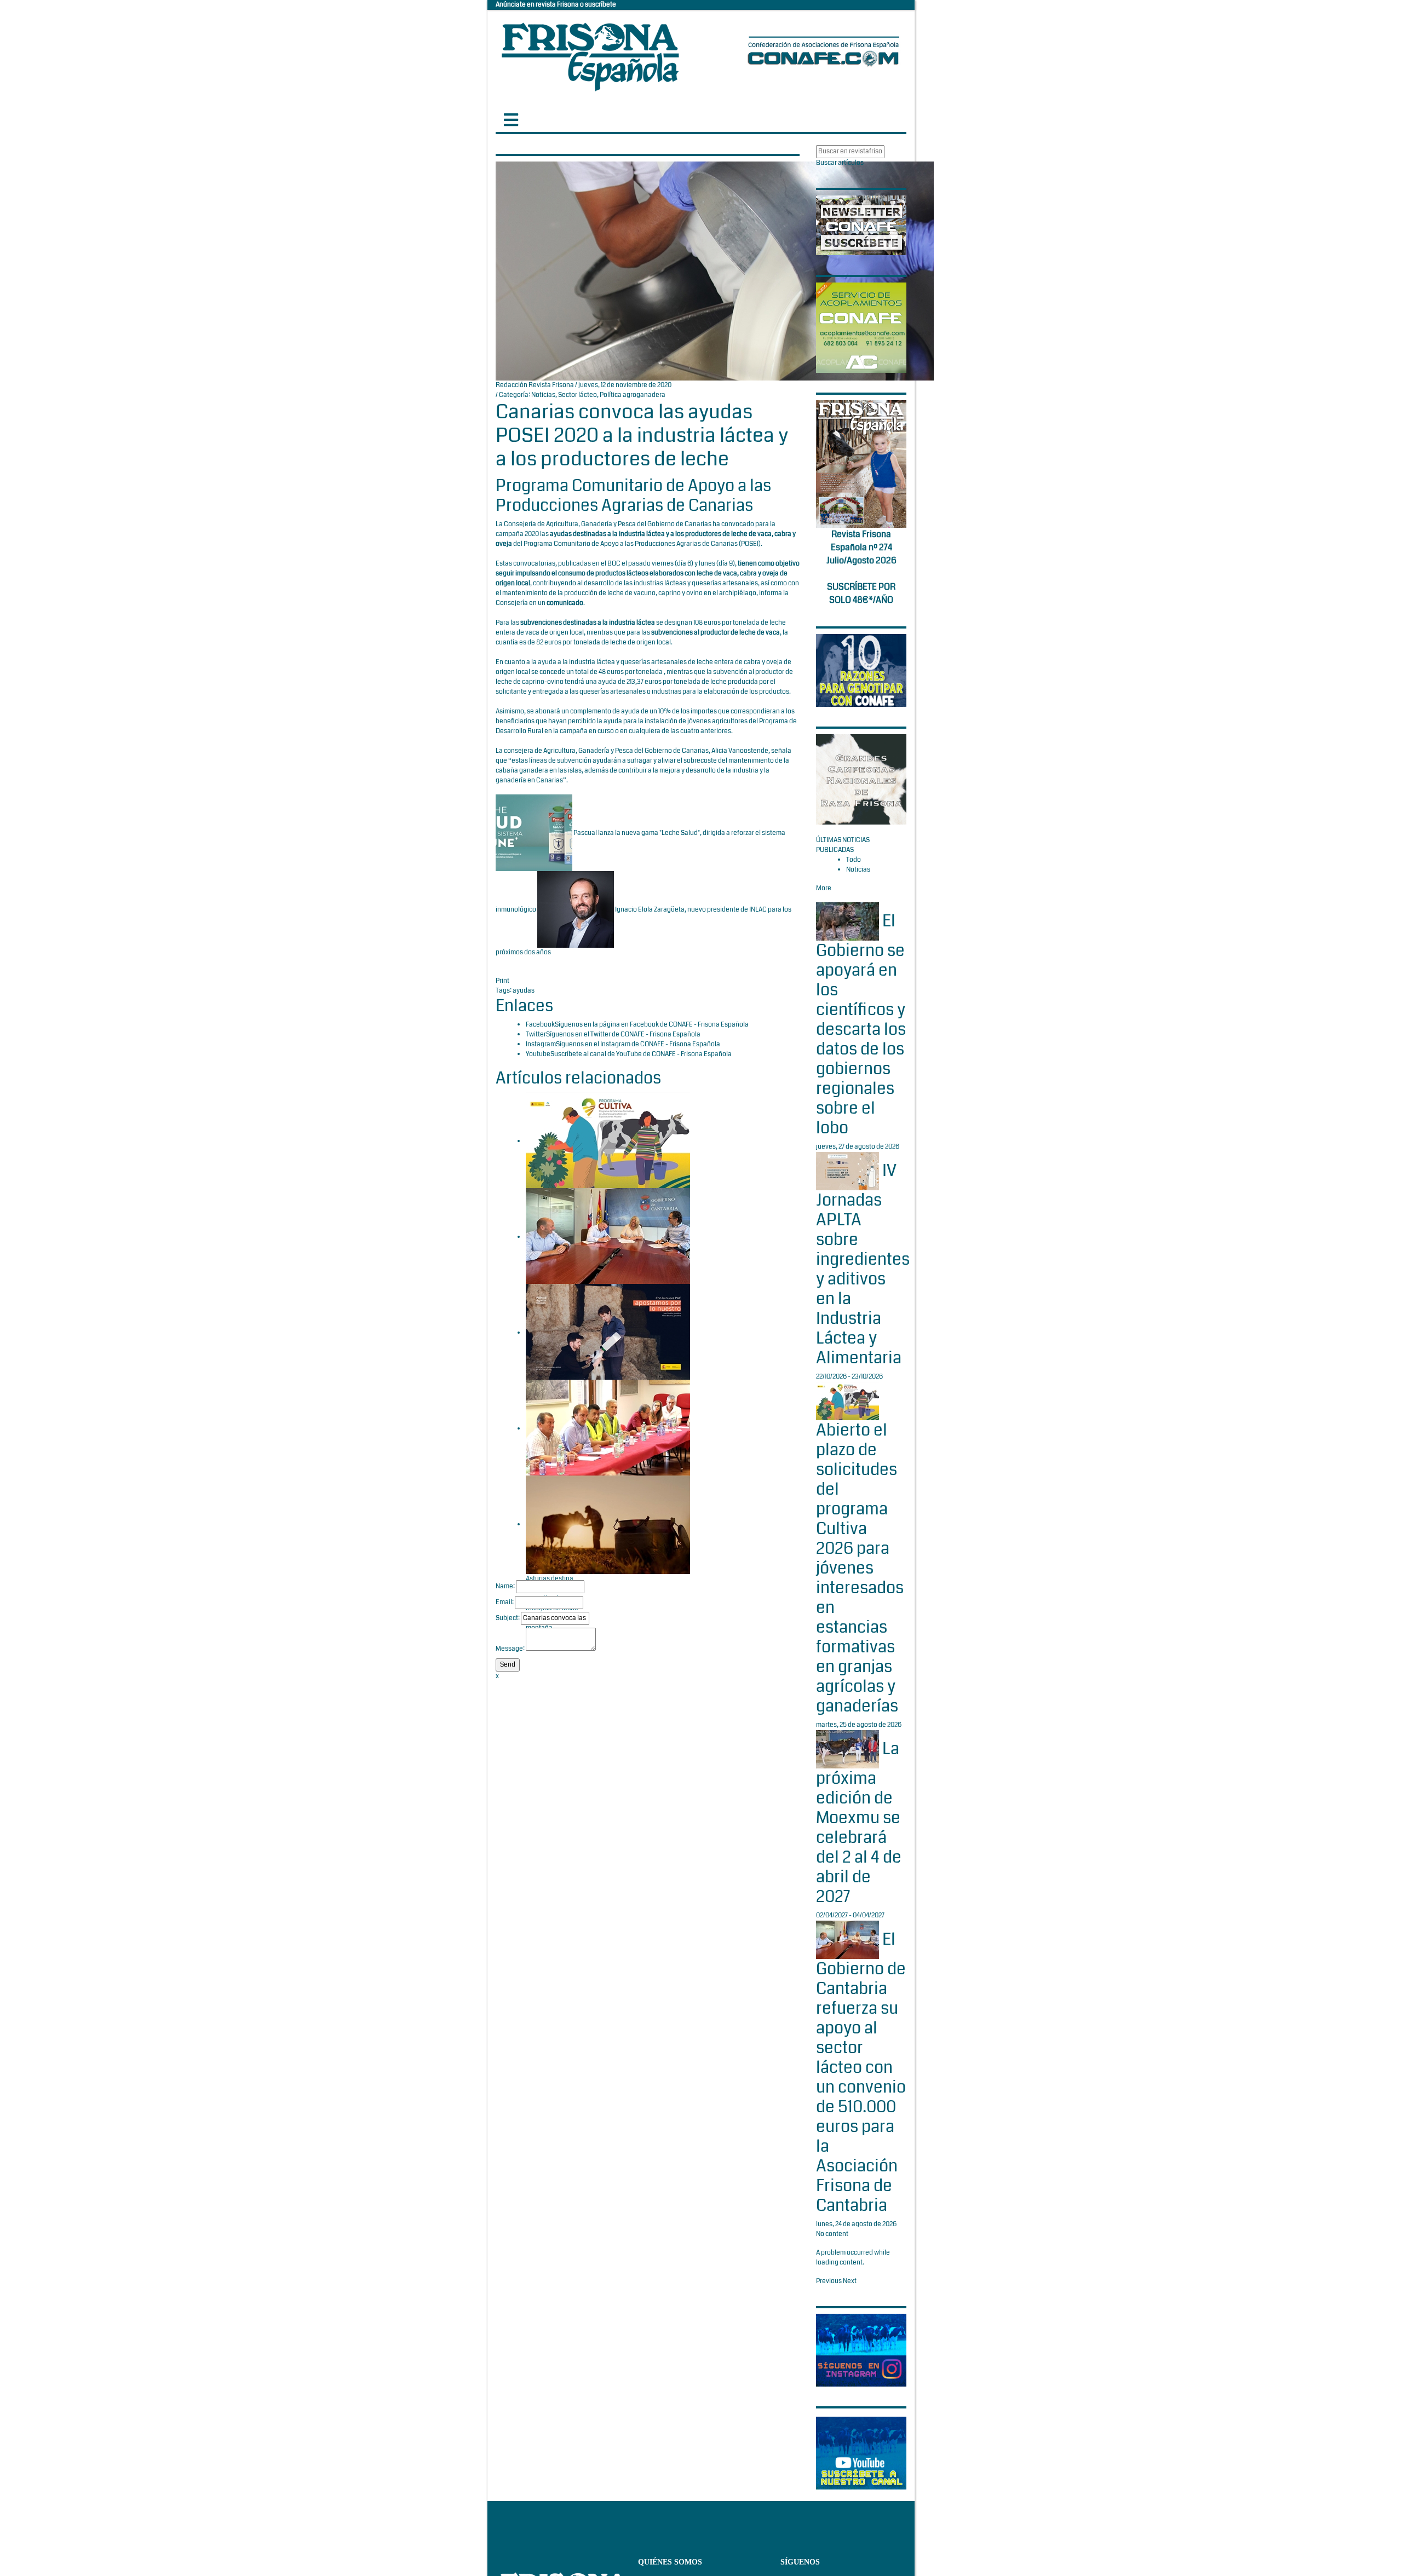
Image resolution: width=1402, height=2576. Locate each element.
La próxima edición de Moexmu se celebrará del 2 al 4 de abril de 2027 (859, 1823)
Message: (510, 1649)
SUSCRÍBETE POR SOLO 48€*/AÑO (861, 593)
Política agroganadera (633, 395)
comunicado (565, 603)
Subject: (508, 1618)
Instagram (541, 1044)
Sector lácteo (578, 395)
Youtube (538, 1054)
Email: (505, 1602)
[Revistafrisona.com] (590, 54)
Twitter (536, 1035)
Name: (505, 1586)
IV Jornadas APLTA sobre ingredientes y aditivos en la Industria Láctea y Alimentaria (863, 1264)
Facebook (540, 1025)
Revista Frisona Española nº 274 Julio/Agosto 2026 (861, 547)
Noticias (543, 395)
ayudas (524, 991)
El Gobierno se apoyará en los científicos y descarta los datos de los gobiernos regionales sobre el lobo (861, 1025)
